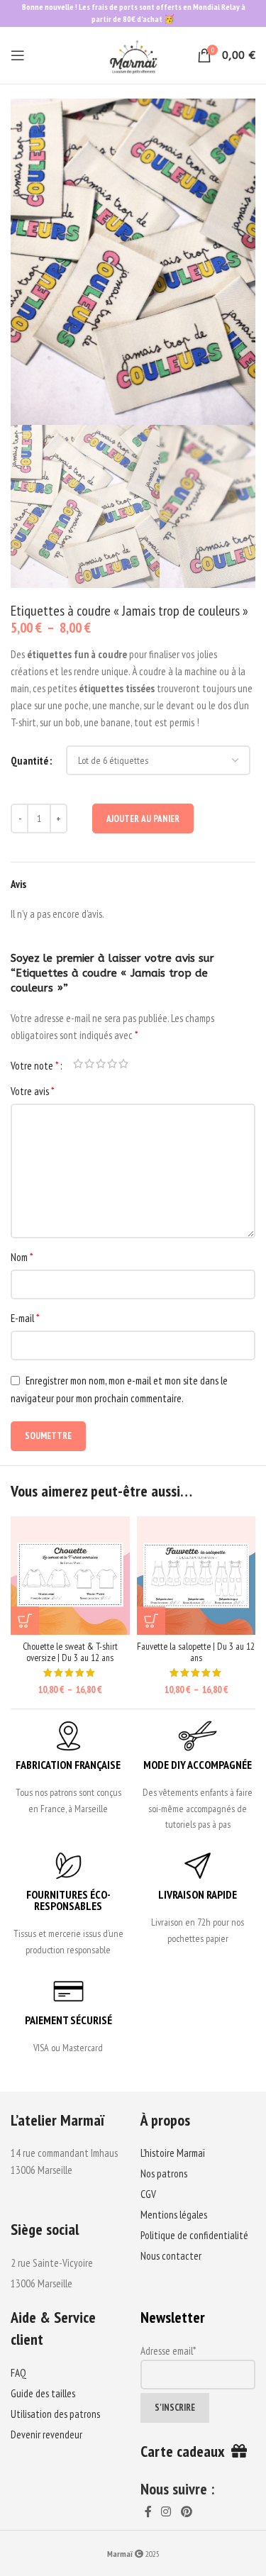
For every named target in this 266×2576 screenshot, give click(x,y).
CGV (148, 2194)
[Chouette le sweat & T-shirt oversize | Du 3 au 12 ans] (70, 1576)
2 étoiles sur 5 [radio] (89, 1064)
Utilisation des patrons (55, 2414)
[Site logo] (133, 54)
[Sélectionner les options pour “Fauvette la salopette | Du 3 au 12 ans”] (151, 1621)
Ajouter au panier (143, 819)
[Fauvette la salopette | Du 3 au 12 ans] (196, 1576)
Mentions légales (174, 2215)
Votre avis (33, 1091)
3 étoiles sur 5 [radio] (101, 1064)
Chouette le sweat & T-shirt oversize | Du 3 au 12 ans (70, 1652)
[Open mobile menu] (18, 55)
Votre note (35, 1065)
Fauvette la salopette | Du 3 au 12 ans (196, 1652)
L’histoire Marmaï (173, 2153)
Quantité (29, 761)
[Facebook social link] (149, 2512)
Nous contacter (171, 2256)
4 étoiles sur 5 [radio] (112, 1064)
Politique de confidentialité (194, 2235)
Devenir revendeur (46, 2435)
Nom (22, 1257)
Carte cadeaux (186, 2451)
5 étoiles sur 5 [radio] (123, 1064)
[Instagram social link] (166, 2512)
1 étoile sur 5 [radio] (78, 1064)
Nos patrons (164, 2173)
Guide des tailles (43, 2393)
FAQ (18, 2373)
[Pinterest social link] (186, 2512)
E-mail (25, 1318)
